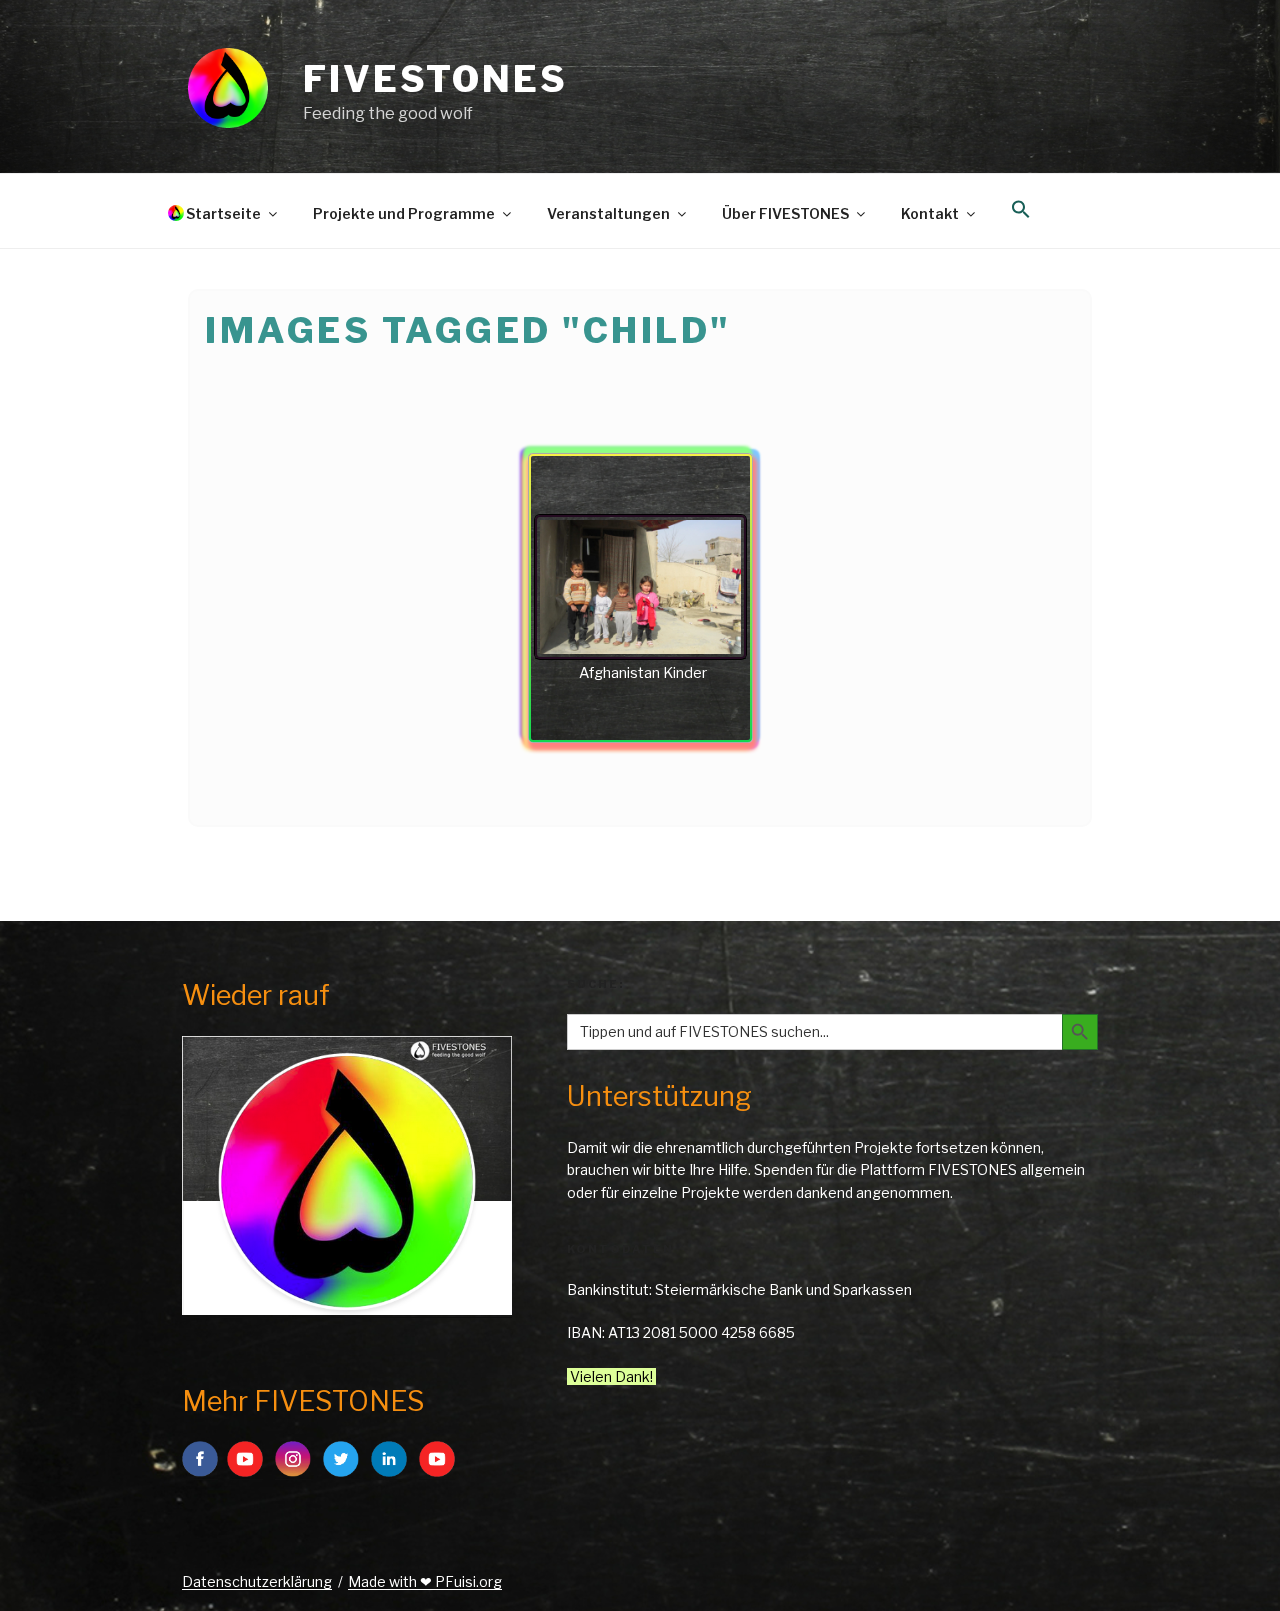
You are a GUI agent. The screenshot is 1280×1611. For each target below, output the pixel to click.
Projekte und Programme (404, 213)
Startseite (223, 213)
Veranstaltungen (608, 213)
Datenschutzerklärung (257, 1581)
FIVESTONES (435, 79)
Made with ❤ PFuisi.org (425, 1581)
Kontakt (930, 213)
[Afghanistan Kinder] (640, 587)
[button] (1020, 210)
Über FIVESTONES (785, 213)
